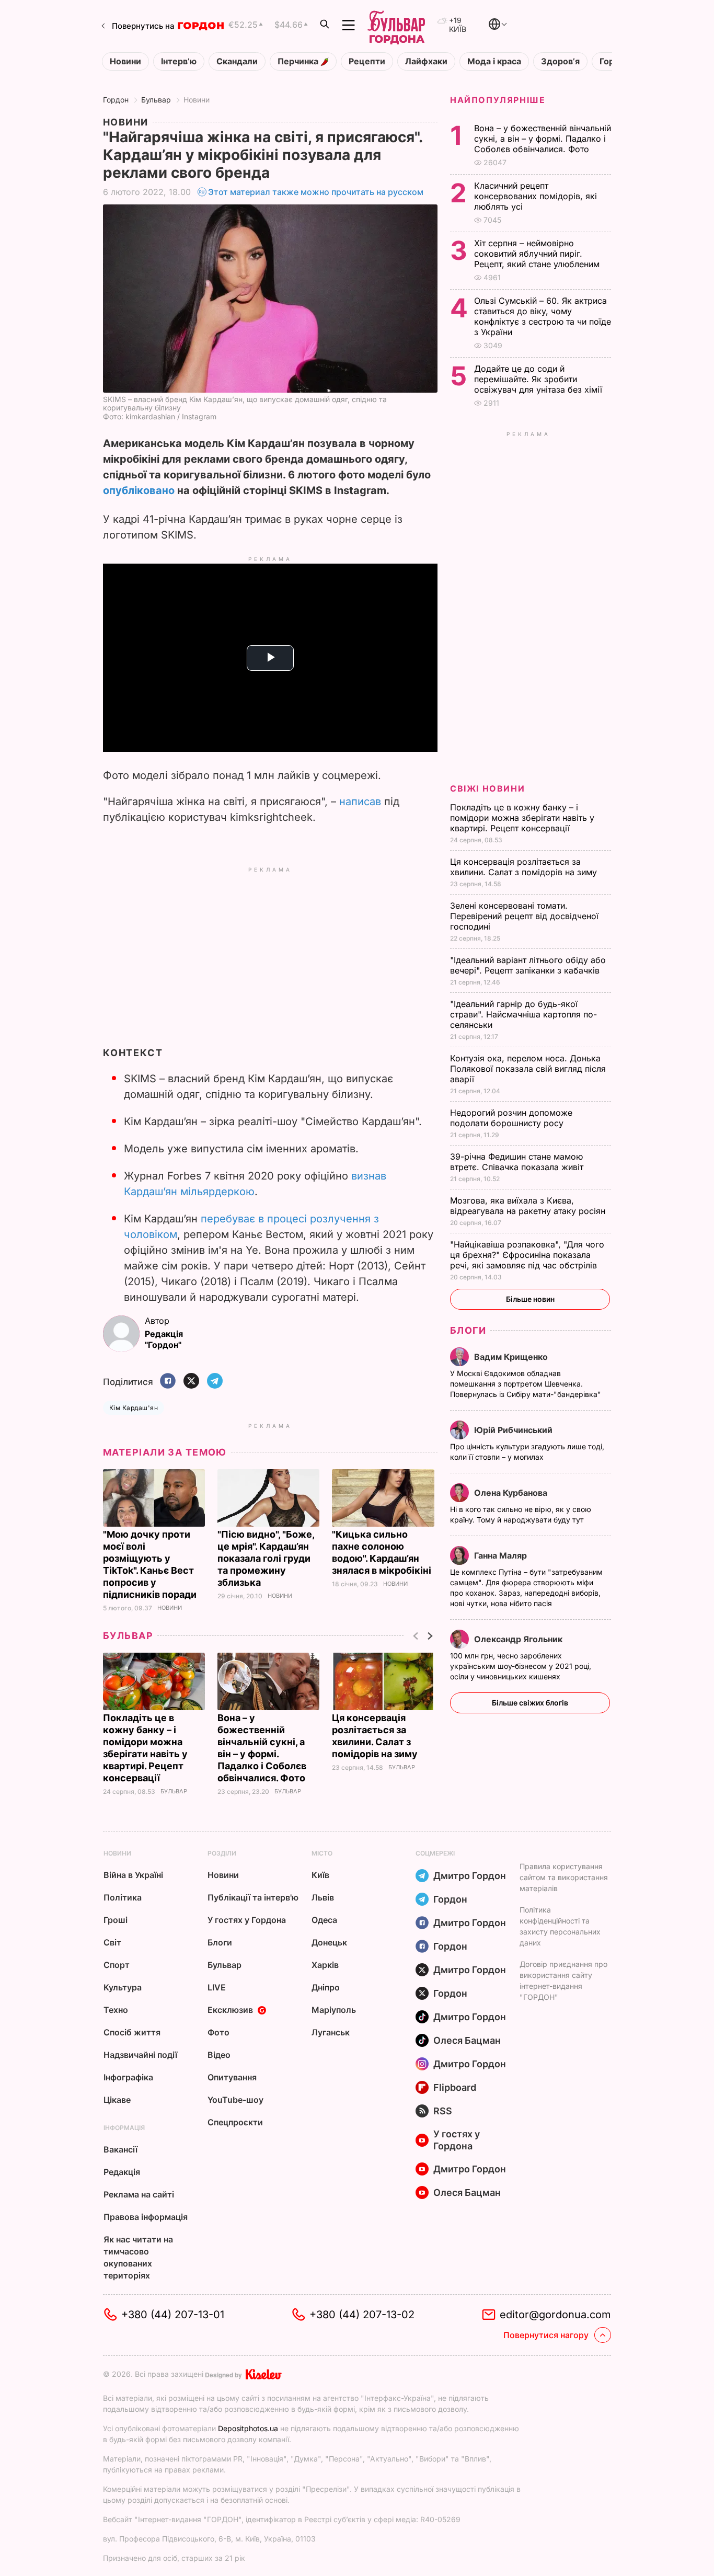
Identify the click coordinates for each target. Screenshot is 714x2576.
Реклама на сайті (139, 2194)
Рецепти (367, 61)
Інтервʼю (179, 61)
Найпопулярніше (498, 100)
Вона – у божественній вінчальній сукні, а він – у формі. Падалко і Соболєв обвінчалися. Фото (543, 139)
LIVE (217, 1987)
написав (360, 802)
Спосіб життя (132, 2032)
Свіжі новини (487, 788)
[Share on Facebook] (168, 1382)
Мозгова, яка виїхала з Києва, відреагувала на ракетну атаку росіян (529, 1206)
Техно (116, 2010)
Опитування (232, 2077)
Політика (123, 1897)
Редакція (122, 2172)
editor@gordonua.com (555, 2315)
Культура (123, 1987)
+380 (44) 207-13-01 (173, 2315)
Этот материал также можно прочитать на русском (316, 192)
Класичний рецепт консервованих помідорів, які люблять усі (535, 196)
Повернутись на (143, 26)
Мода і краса (494, 61)
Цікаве (117, 2100)
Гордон (116, 100)
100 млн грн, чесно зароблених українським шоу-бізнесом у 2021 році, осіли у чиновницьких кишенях (521, 1666)
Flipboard (455, 2087)
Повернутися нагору (546, 2335)
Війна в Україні (133, 1875)
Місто (322, 1853)
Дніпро (326, 1987)
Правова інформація (146, 2217)
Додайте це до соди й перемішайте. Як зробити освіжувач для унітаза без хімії (539, 379)
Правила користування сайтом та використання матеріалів (564, 1877)
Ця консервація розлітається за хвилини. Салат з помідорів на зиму (525, 867)
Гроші (116, 1920)
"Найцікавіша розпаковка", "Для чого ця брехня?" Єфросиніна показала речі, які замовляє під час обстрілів (527, 1255)
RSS (443, 2111)
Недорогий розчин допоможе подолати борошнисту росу (511, 1118)
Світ (112, 1942)
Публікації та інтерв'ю (253, 1897)
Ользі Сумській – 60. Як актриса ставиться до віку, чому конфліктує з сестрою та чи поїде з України (543, 316)
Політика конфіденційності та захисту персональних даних (560, 1926)
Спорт (117, 1965)
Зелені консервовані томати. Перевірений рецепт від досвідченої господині (524, 916)
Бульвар (156, 100)
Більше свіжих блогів (530, 1703)
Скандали (237, 61)
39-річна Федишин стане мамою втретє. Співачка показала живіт (518, 1162)
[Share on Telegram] (215, 1382)
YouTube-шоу (235, 2100)
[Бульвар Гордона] (396, 25)
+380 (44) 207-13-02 (362, 2315)
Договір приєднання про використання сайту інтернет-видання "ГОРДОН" (563, 1980)
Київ (320, 1875)
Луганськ (331, 2032)
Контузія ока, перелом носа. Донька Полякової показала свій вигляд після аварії (528, 1069)
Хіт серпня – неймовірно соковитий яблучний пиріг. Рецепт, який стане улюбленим (538, 254)
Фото (218, 2032)
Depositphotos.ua (248, 2428)
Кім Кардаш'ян (134, 1408)
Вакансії (120, 2149)
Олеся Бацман (467, 2040)
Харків (325, 1965)
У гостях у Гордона (247, 1920)
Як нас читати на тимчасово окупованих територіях (138, 2257)
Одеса (324, 1920)
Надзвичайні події (140, 2055)
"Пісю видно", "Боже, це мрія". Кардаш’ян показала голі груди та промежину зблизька (266, 1558)
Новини (125, 61)
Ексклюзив (230, 2010)
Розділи (222, 1853)
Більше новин (530, 1299)
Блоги (468, 1330)
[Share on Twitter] (191, 1382)
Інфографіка (128, 2077)
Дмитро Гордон (470, 1876)
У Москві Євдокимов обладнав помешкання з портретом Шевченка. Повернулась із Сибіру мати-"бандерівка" (527, 1384)
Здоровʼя (560, 61)
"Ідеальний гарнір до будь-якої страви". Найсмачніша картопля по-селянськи (523, 1014)
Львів (323, 1897)
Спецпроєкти (235, 2122)
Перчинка (299, 61)
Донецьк (329, 1942)
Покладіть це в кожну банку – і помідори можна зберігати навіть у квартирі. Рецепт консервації (522, 818)
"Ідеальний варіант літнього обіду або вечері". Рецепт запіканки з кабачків (528, 965)
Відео (219, 2055)
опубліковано (139, 490)
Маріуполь (334, 2010)
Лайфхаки (426, 61)
